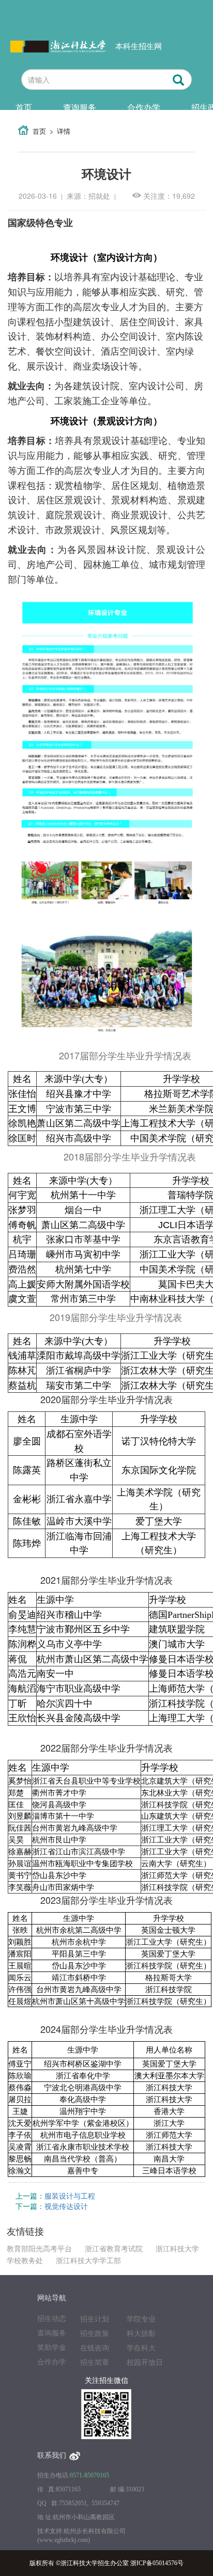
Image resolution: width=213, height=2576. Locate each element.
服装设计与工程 (70, 2196)
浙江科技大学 (177, 2249)
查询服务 (80, 107)
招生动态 (52, 2319)
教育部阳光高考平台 (39, 2249)
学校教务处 (25, 2261)
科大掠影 (141, 2334)
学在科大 (141, 2348)
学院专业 (141, 2319)
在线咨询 (95, 2348)
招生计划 (95, 2319)
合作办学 (144, 107)
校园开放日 (145, 2363)
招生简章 (95, 2363)
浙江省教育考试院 (114, 2249)
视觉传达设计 (66, 2206)
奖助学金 (52, 2348)
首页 (24, 107)
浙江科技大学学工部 (88, 2261)
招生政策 (95, 2334)
